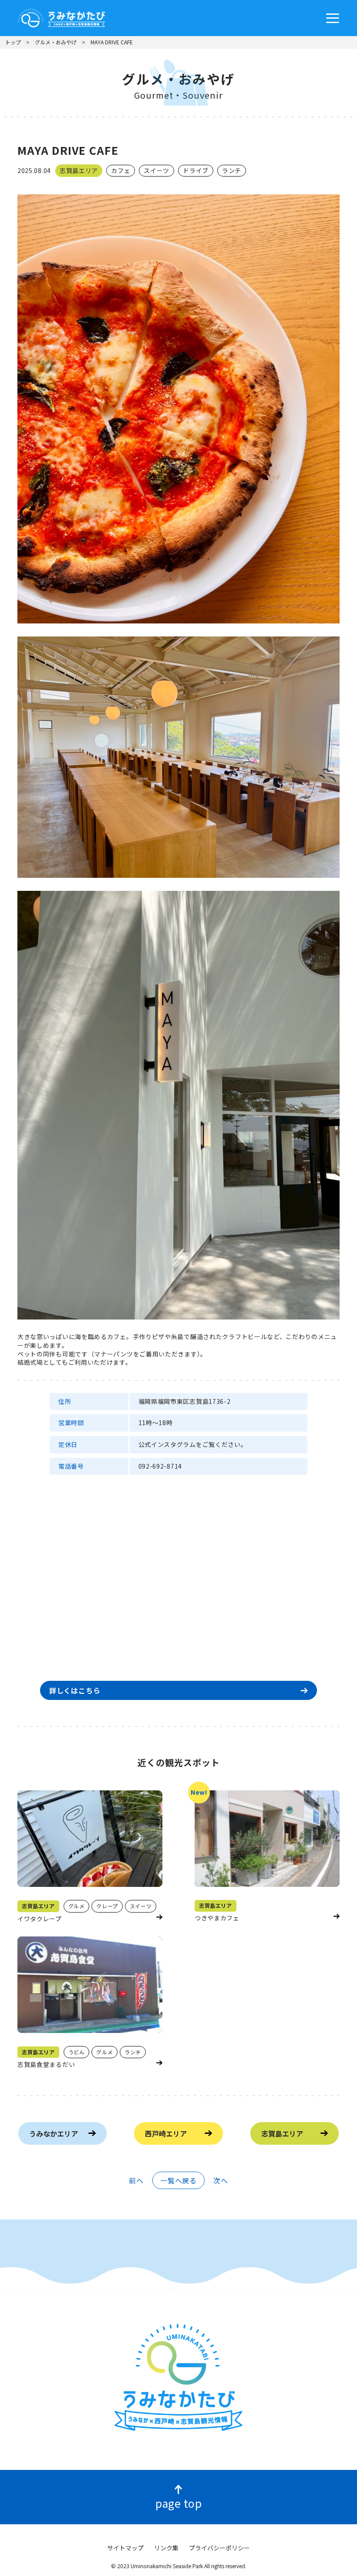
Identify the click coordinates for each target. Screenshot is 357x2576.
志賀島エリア (282, 2133)
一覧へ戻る (178, 2180)
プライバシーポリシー (219, 2548)
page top (178, 2503)
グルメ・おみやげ (56, 42)
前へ (136, 2180)
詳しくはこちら (75, 1690)
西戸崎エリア (166, 2133)
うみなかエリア (54, 2133)
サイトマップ (125, 2548)
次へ (221, 2180)
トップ (13, 42)
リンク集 (166, 2548)
